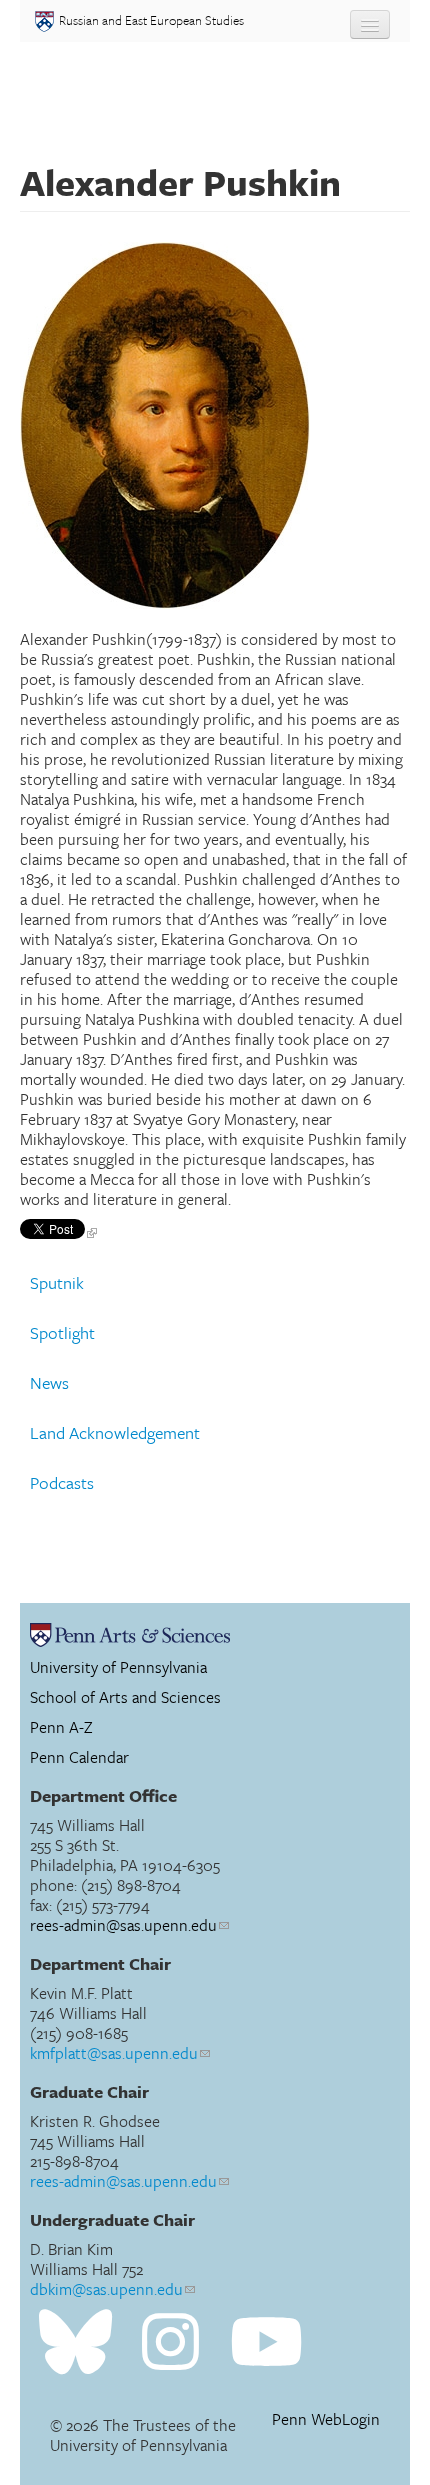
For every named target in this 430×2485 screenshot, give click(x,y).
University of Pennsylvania (118, 1667)
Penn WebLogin (326, 2419)
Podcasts (62, 1483)
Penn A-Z (61, 1727)
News (49, 1383)
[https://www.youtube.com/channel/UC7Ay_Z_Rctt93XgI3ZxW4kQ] (266, 2342)
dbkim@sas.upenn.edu (106, 2289)
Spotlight (62, 1333)
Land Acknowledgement (115, 1433)
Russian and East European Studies (151, 20)
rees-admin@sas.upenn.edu (123, 1925)
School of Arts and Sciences (125, 1697)
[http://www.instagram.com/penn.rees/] (170, 2342)
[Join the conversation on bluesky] (75, 2342)
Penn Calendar (79, 1757)
